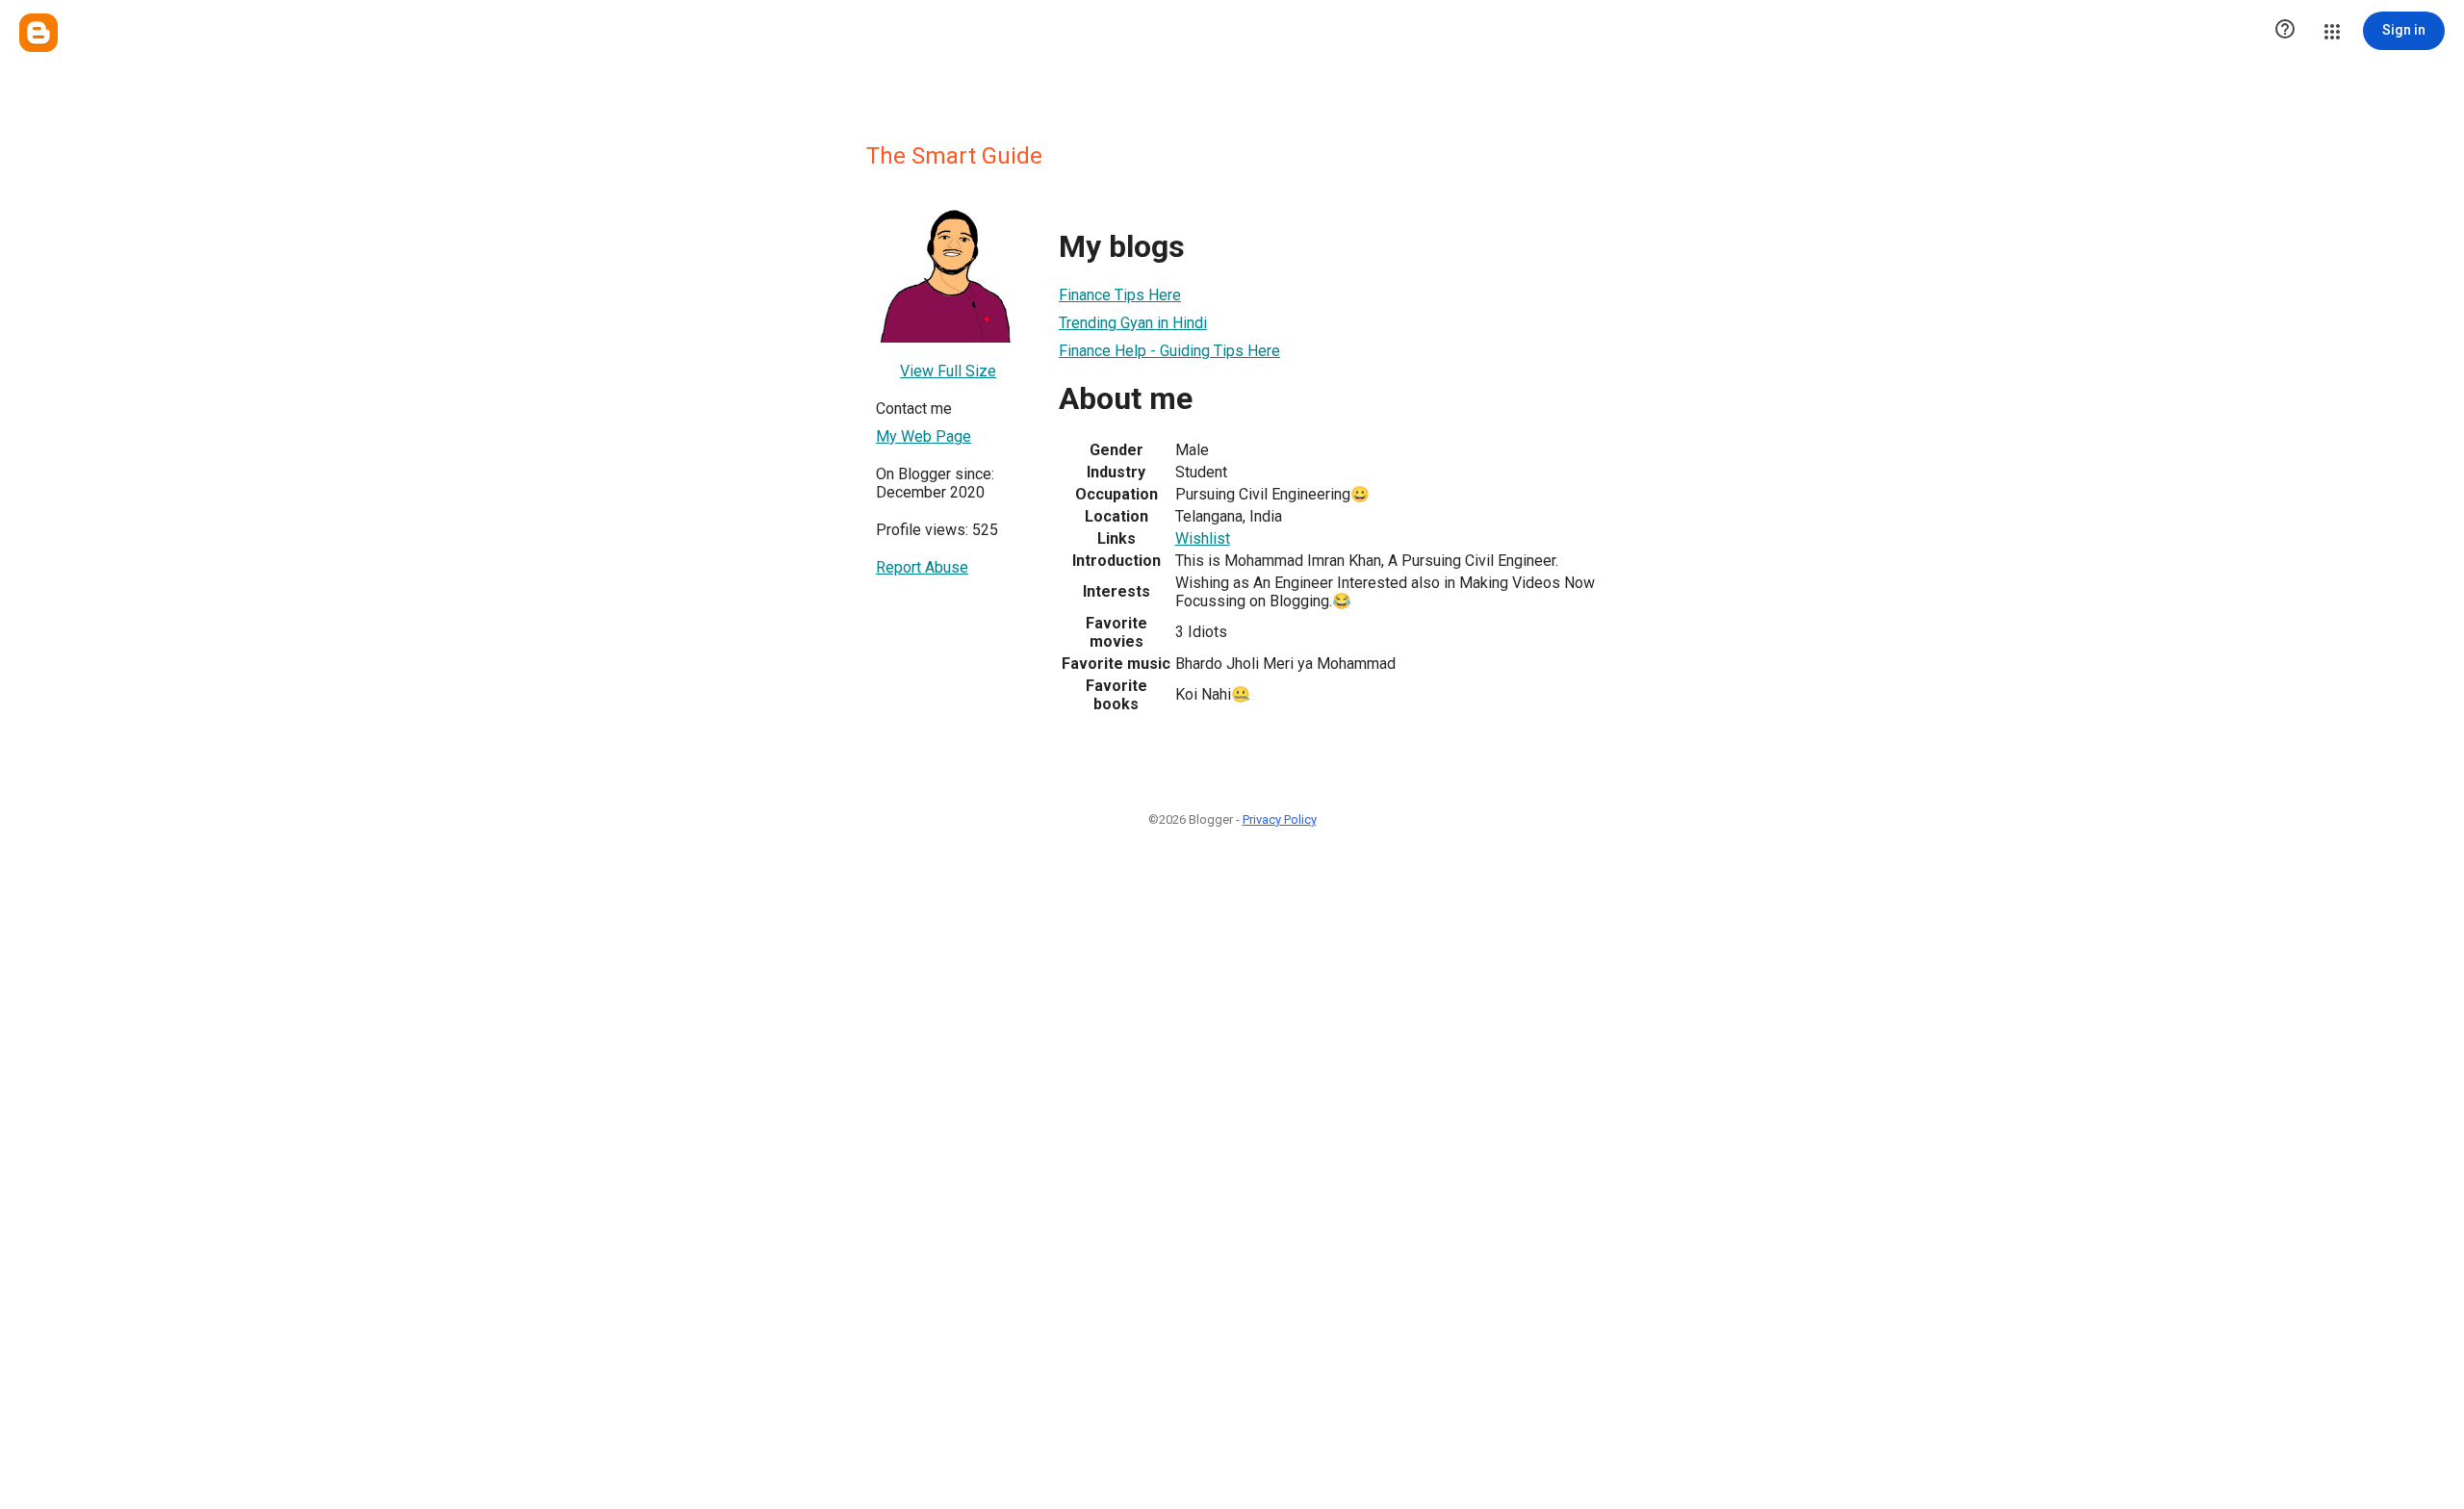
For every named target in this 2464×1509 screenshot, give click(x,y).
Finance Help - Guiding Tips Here (1169, 351)
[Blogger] (38, 33)
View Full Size (948, 371)
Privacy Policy (1280, 819)
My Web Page (924, 436)
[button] (2285, 31)
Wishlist (1203, 538)
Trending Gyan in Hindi (1133, 323)
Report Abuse (922, 567)
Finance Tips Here (1120, 295)
